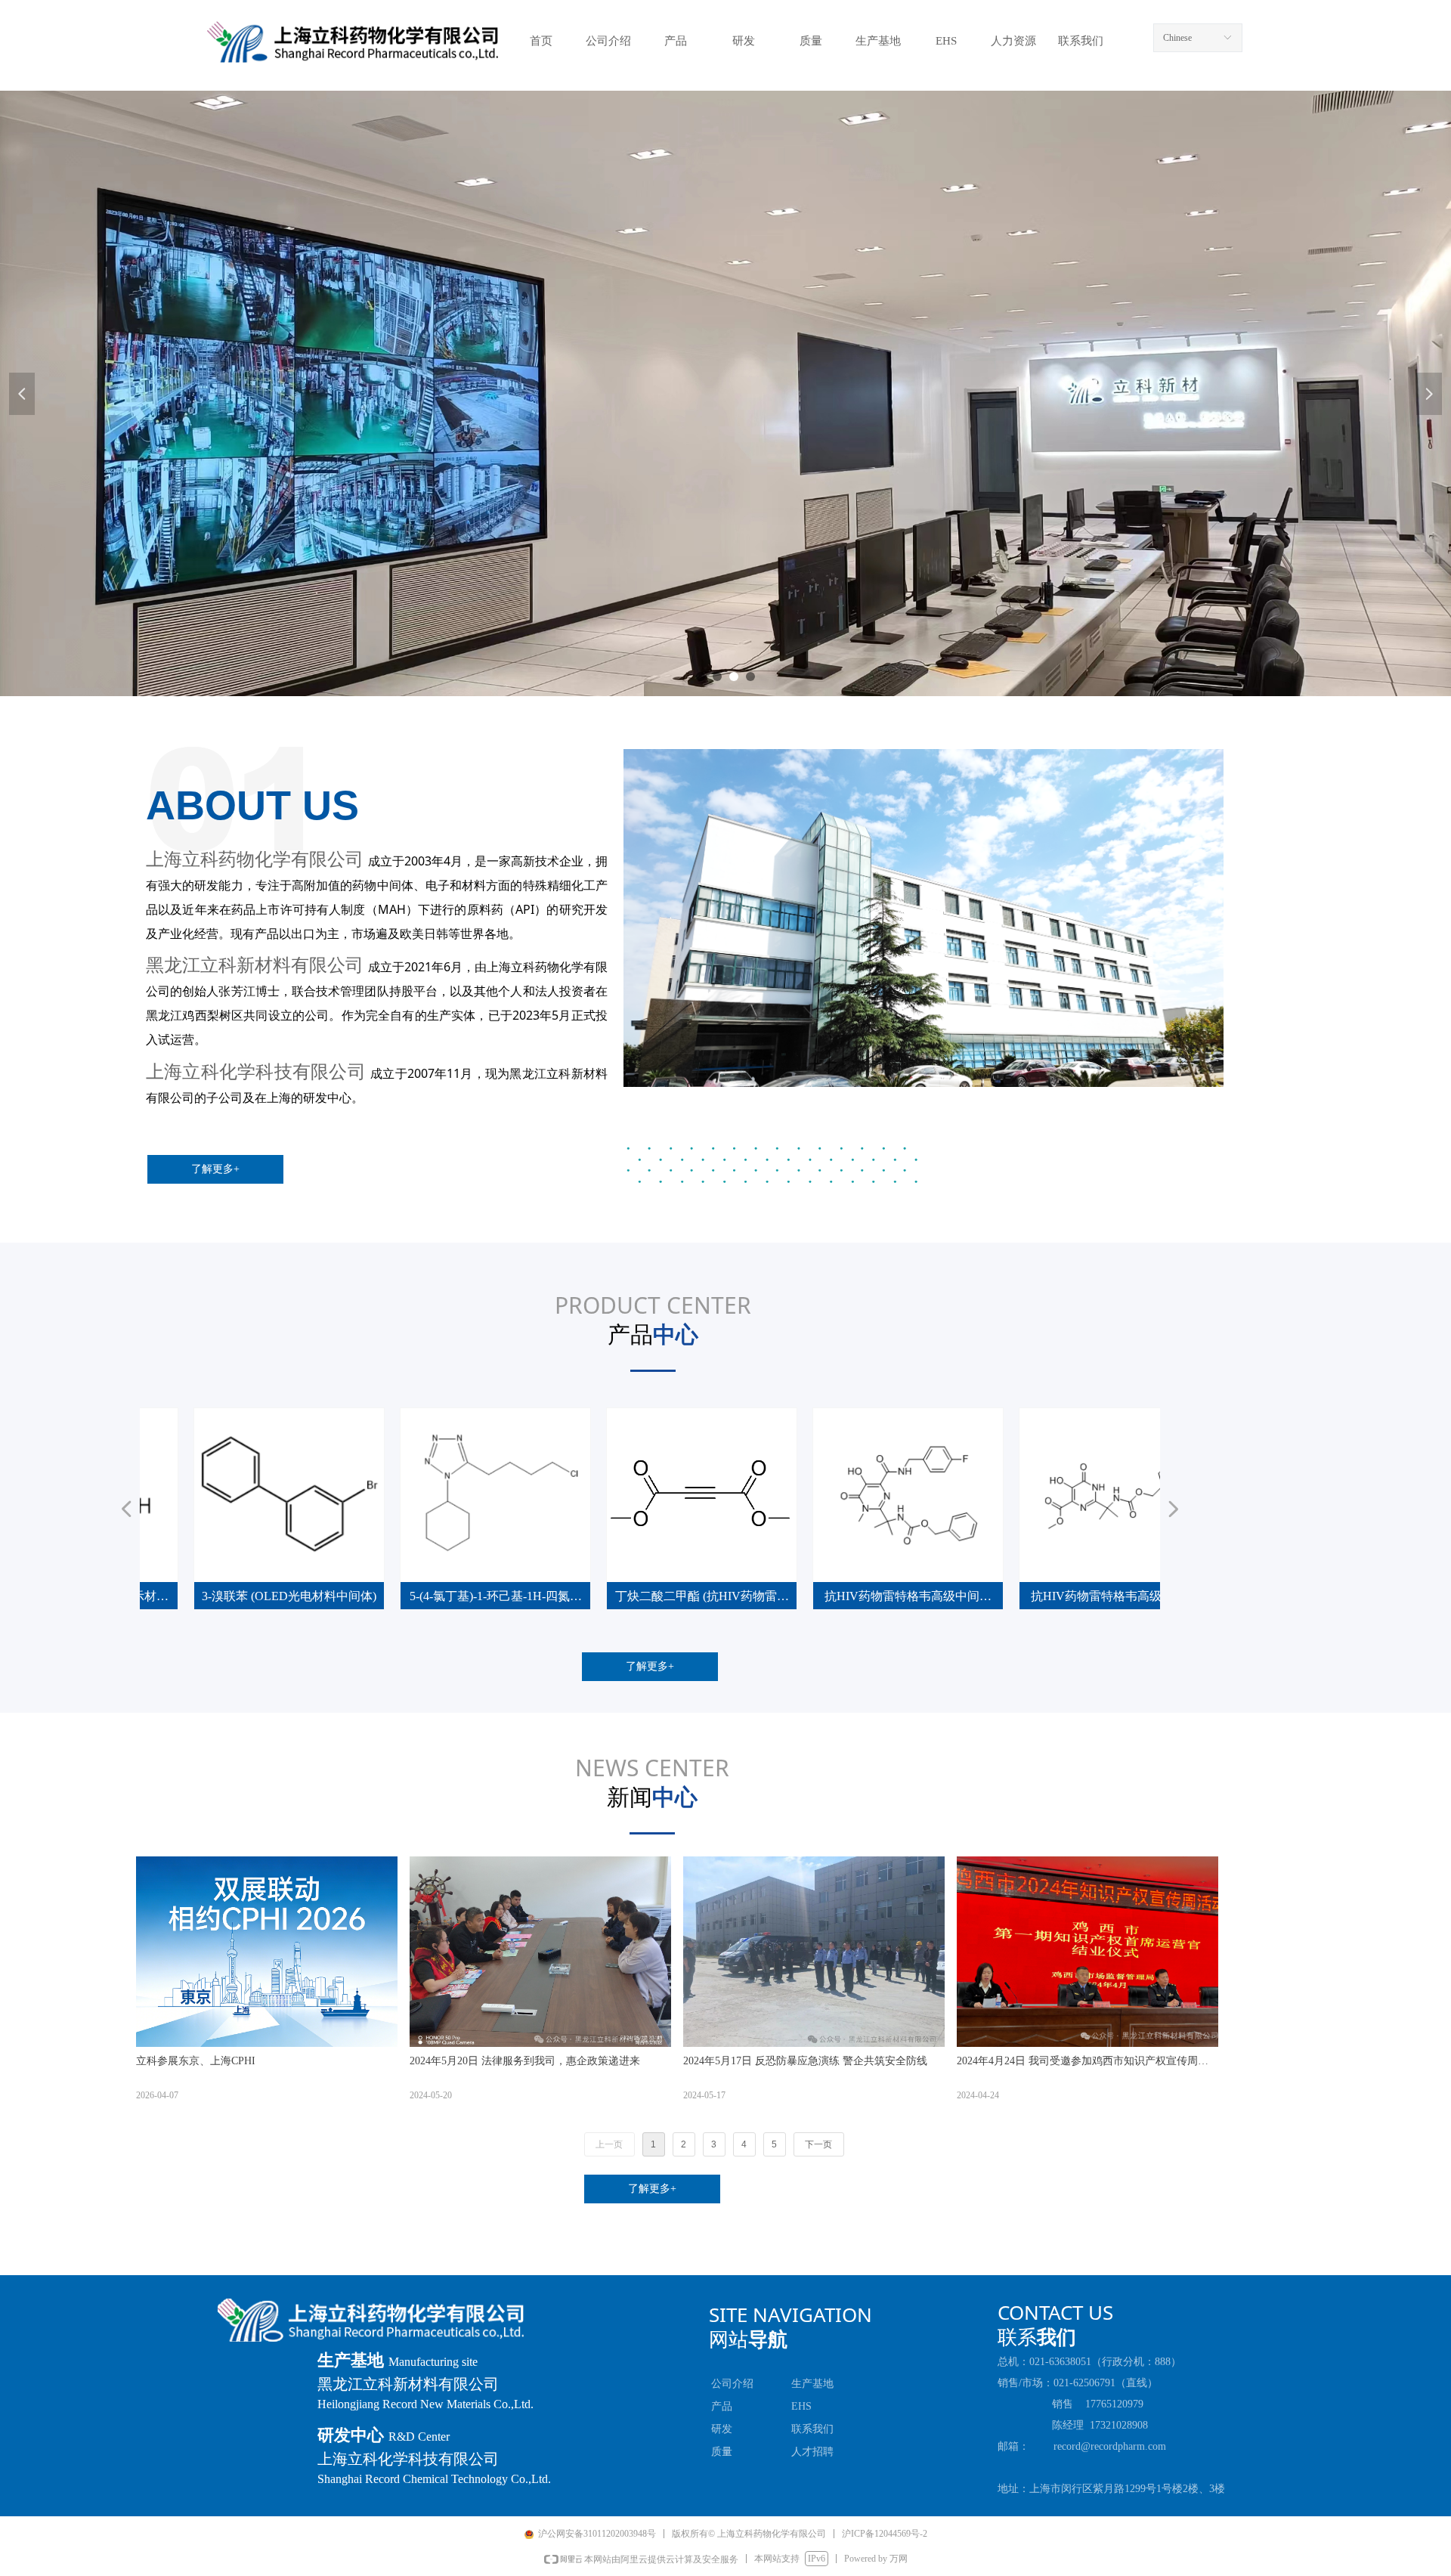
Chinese (1177, 38)
